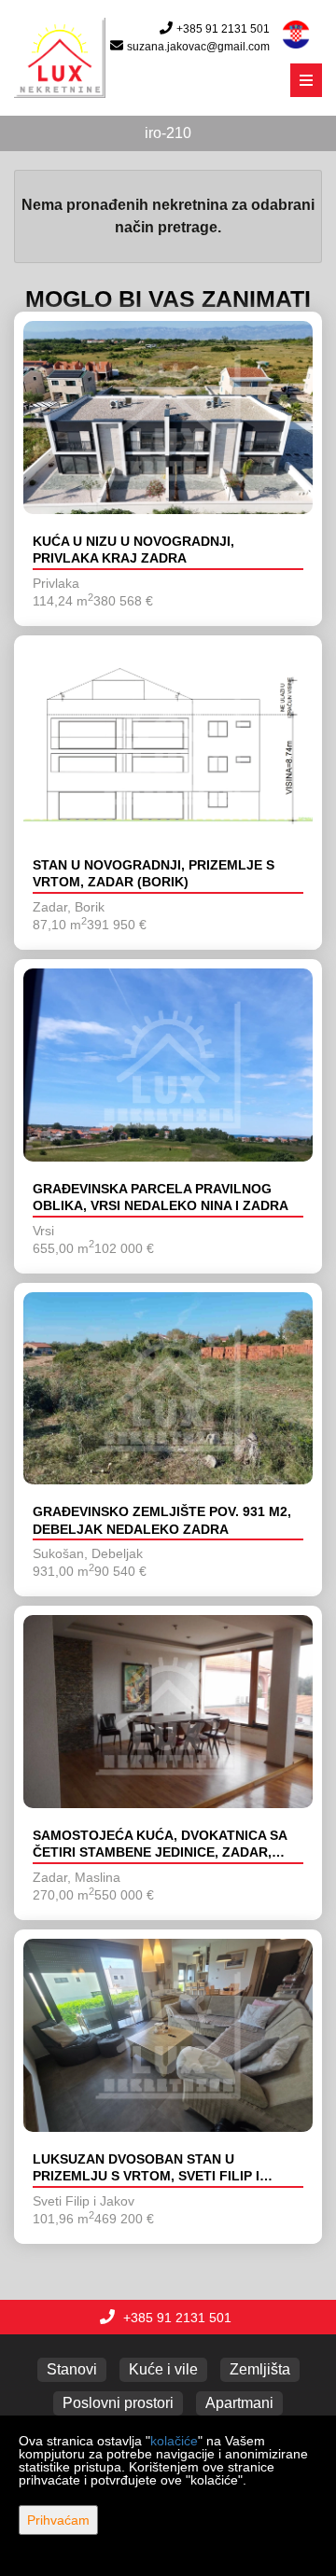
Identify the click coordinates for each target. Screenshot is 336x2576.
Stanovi (72, 2369)
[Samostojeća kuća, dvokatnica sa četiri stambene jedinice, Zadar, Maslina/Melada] (168, 1712)
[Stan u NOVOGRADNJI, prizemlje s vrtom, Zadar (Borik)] (168, 741)
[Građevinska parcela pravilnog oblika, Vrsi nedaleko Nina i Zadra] (168, 1065)
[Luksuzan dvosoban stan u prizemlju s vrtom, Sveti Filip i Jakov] (168, 2035)
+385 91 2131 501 (223, 29)
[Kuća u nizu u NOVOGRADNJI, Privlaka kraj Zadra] (168, 418)
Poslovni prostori (118, 2403)
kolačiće (174, 2441)
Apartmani (239, 2403)
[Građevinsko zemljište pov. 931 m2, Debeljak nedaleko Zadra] (168, 1389)
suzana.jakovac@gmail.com (198, 47)
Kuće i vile (163, 2369)
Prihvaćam (58, 2520)
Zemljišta (260, 2369)
